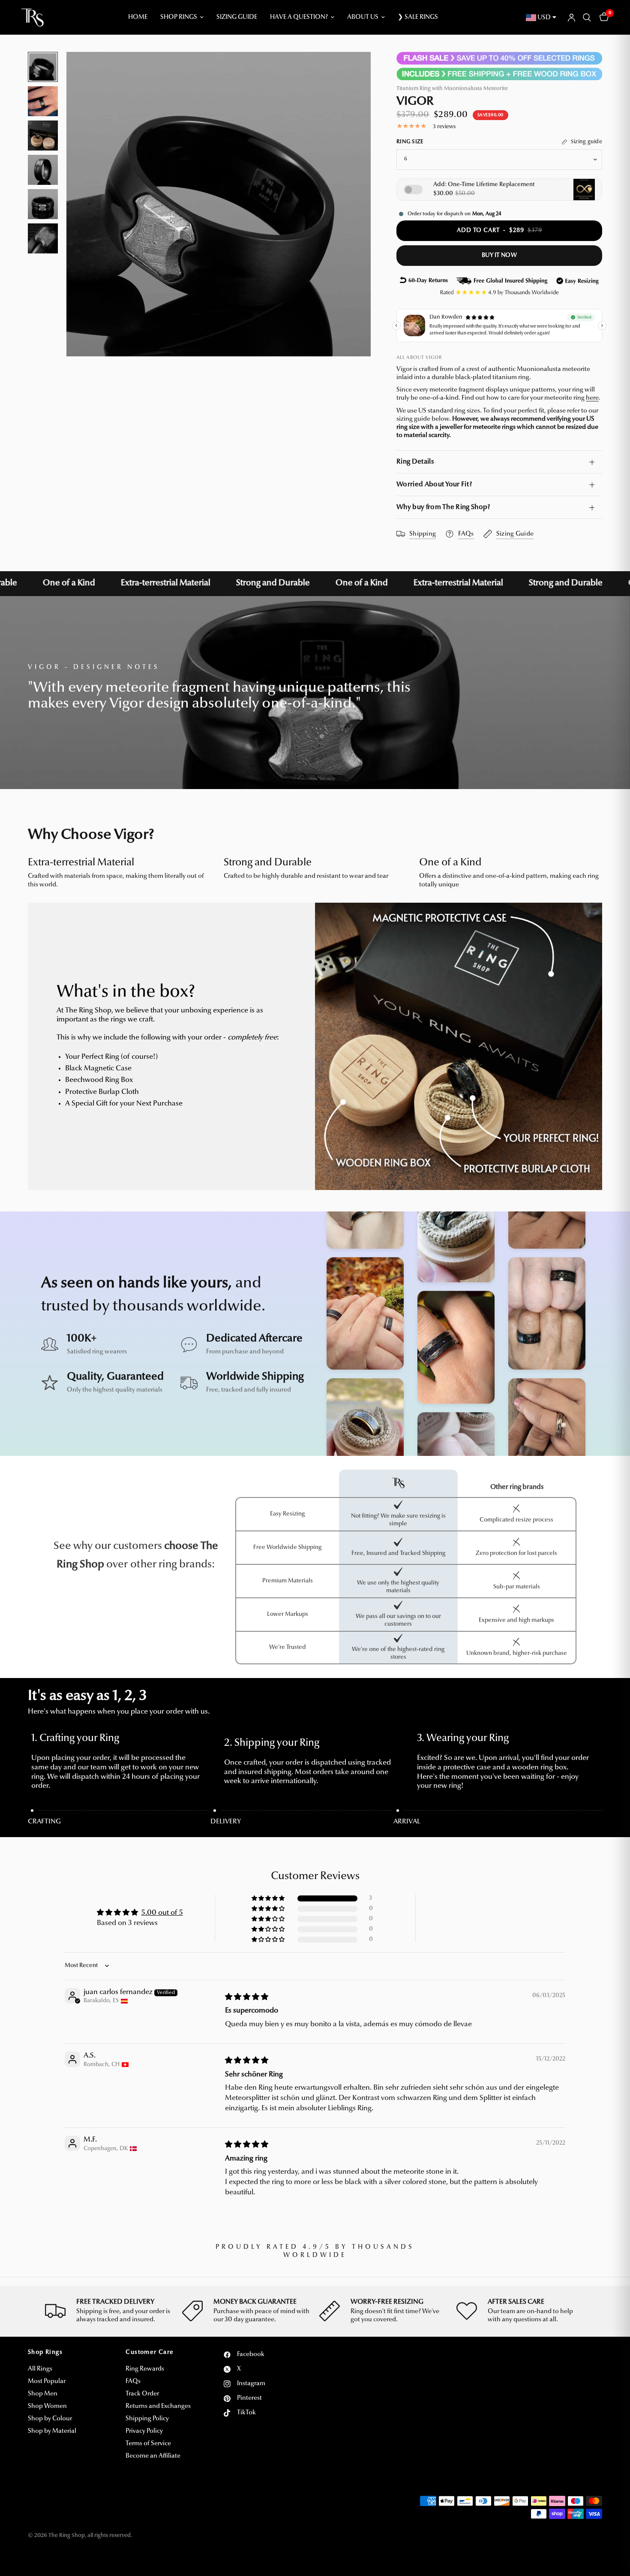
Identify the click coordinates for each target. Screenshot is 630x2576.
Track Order (142, 2394)
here (592, 398)
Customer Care (150, 2353)
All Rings (40, 2369)
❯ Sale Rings (418, 17)
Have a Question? (299, 17)
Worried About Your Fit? (434, 485)
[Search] (587, 18)
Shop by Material (52, 2431)
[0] (602, 18)
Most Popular (47, 2382)
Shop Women (47, 2406)
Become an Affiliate (153, 2456)
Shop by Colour (50, 2419)
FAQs (133, 2382)
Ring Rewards (145, 2369)
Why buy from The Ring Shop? (443, 507)
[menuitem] (138, 18)
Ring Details (415, 462)
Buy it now (499, 256)
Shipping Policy (147, 2419)
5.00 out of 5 (162, 1913)
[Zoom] (353, 70)
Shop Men (43, 2394)
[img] (247, 1997)
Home (138, 17)
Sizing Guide (237, 17)
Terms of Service (148, 2444)
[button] (269, 1899)
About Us (363, 17)
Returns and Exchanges (158, 2406)
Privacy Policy (144, 2431)
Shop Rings (179, 17)
